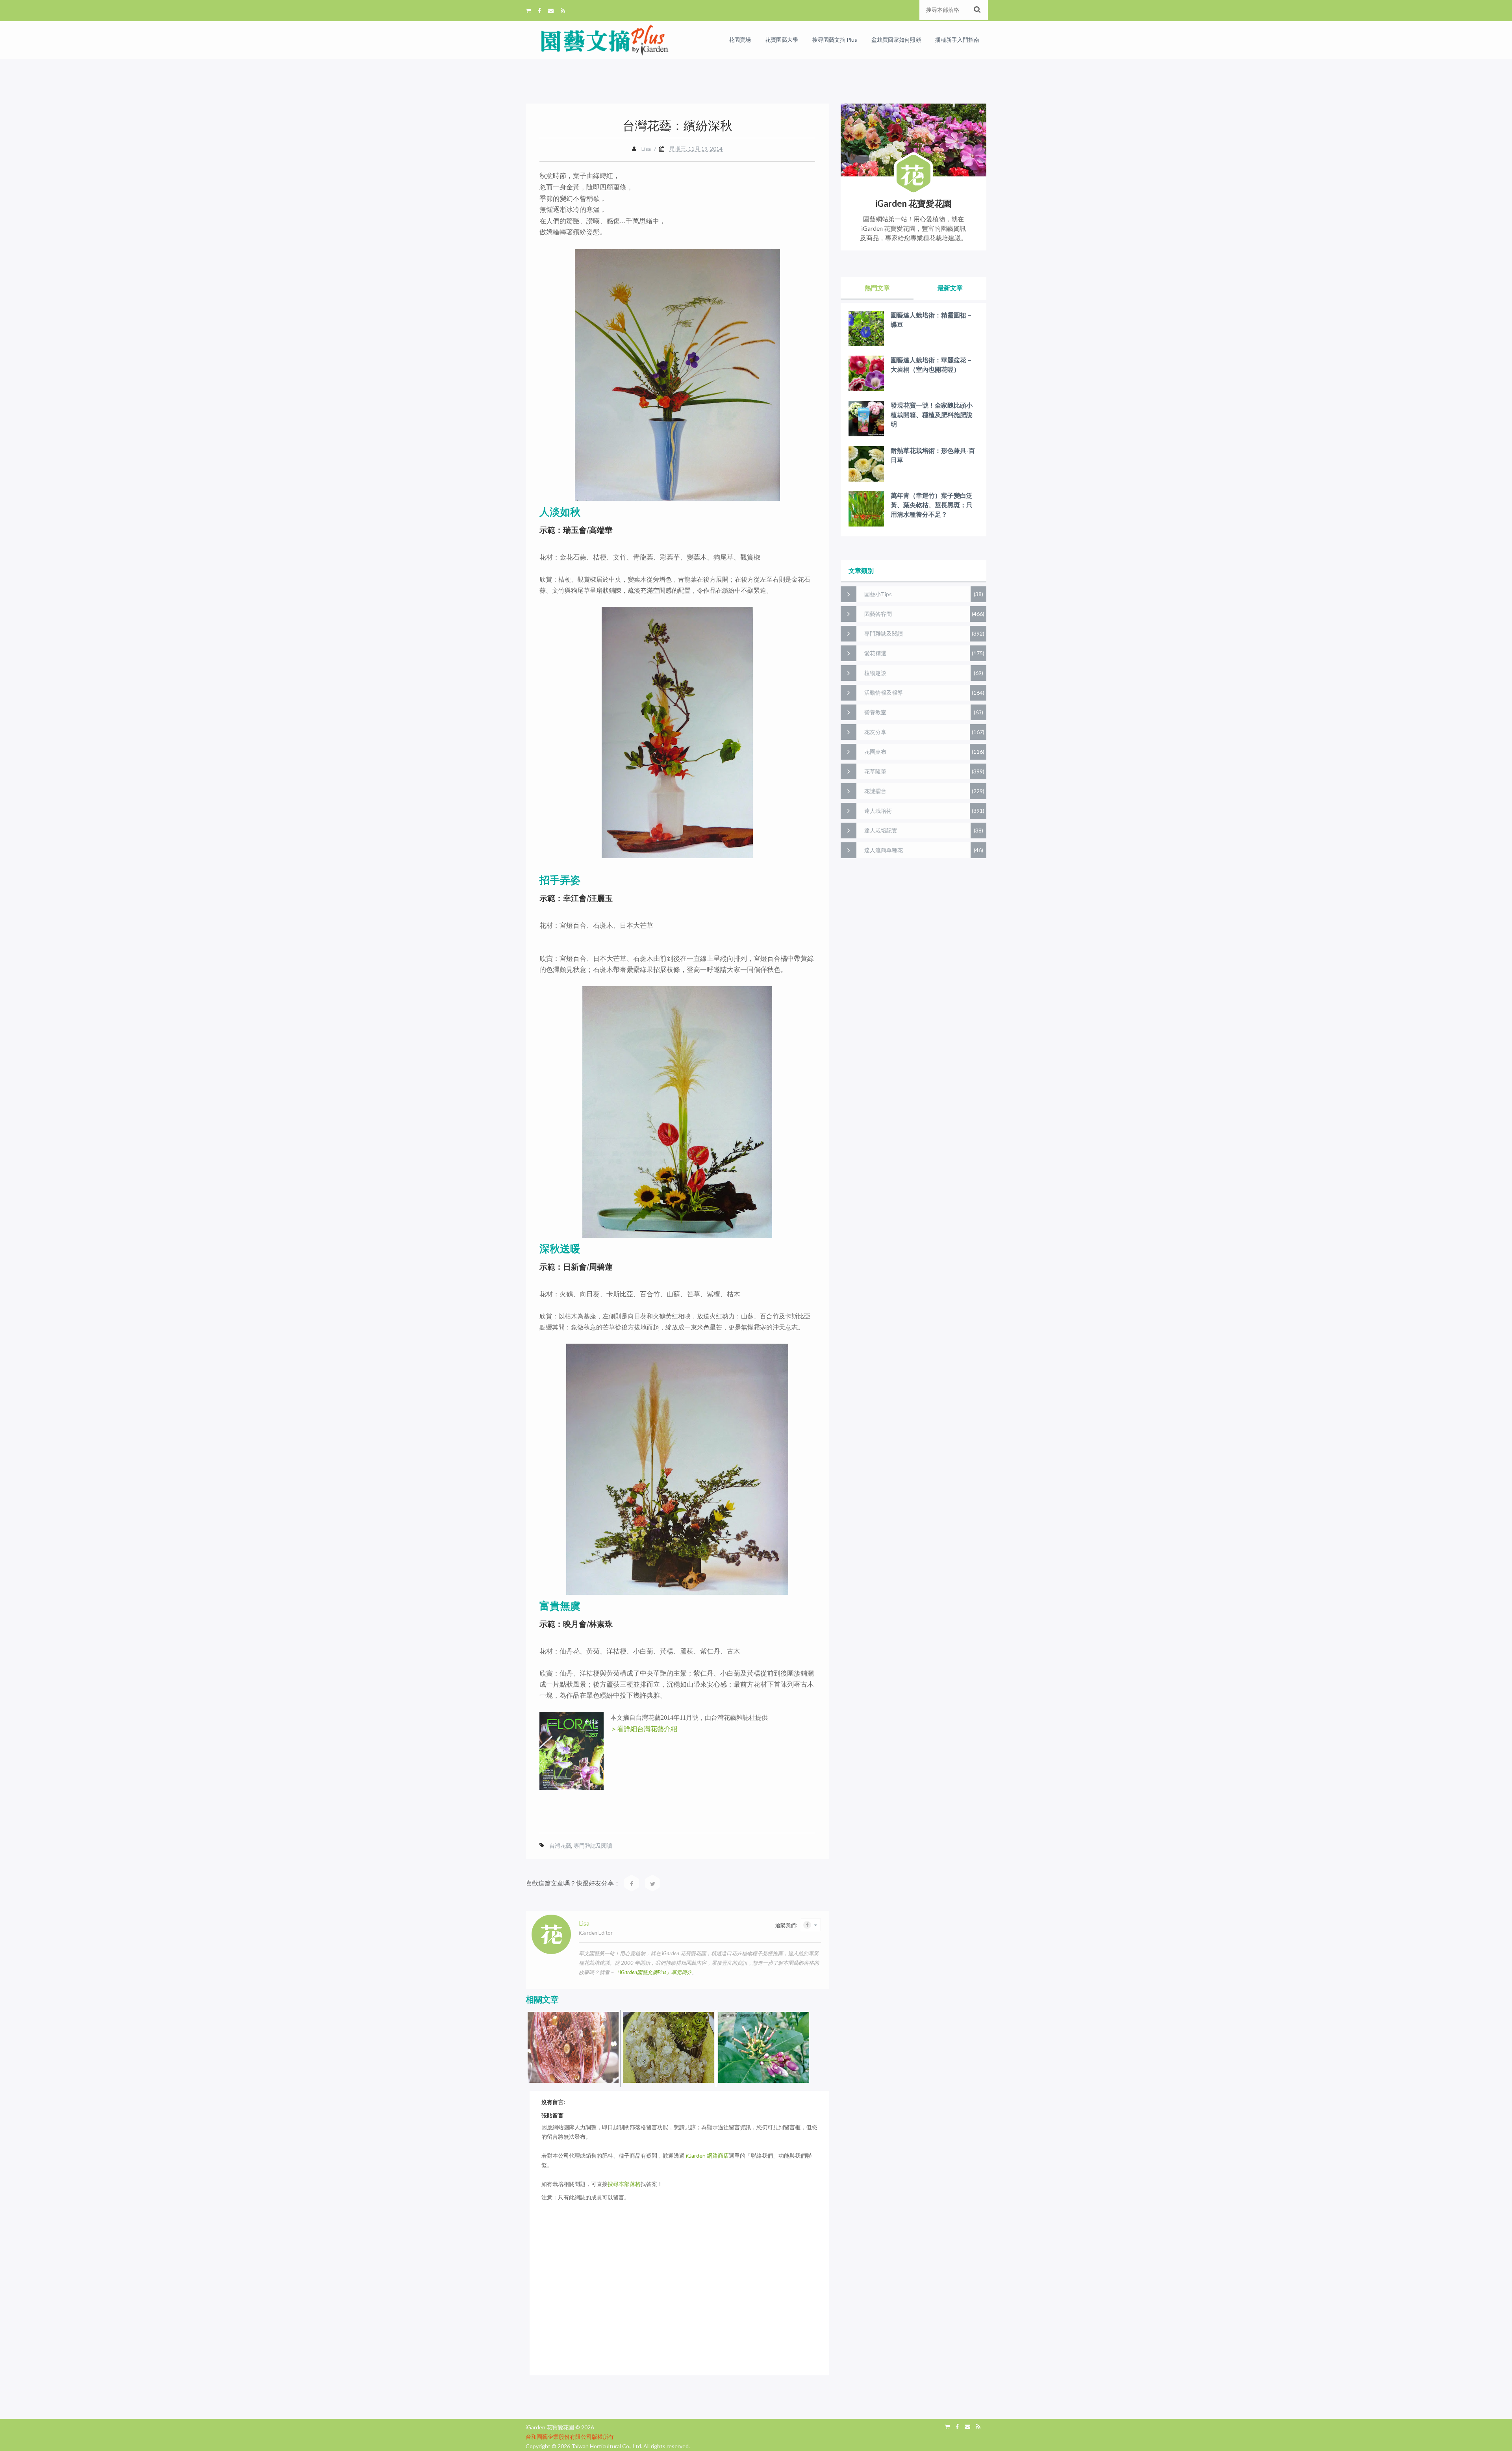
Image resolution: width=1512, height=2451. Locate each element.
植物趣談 (875, 673)
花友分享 (875, 732)
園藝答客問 (878, 614)
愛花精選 (875, 653)
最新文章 (950, 288)
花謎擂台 (875, 791)
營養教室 (875, 712)
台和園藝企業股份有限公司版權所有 (570, 2437)
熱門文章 (877, 288)
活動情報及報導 (884, 692)
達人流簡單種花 (884, 850)
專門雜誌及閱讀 (593, 1846)
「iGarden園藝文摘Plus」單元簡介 (653, 1972)
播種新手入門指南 (957, 40)
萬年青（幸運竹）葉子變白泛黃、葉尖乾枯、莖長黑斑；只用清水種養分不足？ (932, 505)
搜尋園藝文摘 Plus (835, 40)
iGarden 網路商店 (707, 2155)
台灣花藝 (560, 1846)
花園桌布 (875, 752)
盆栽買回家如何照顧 (896, 40)
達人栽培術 (878, 811)
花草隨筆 (875, 771)
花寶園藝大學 (782, 40)
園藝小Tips (878, 594)
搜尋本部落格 (624, 2184)
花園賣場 (740, 40)
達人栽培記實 (881, 830)
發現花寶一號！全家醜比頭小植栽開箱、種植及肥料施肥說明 (932, 414)
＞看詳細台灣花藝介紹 (644, 1729)
